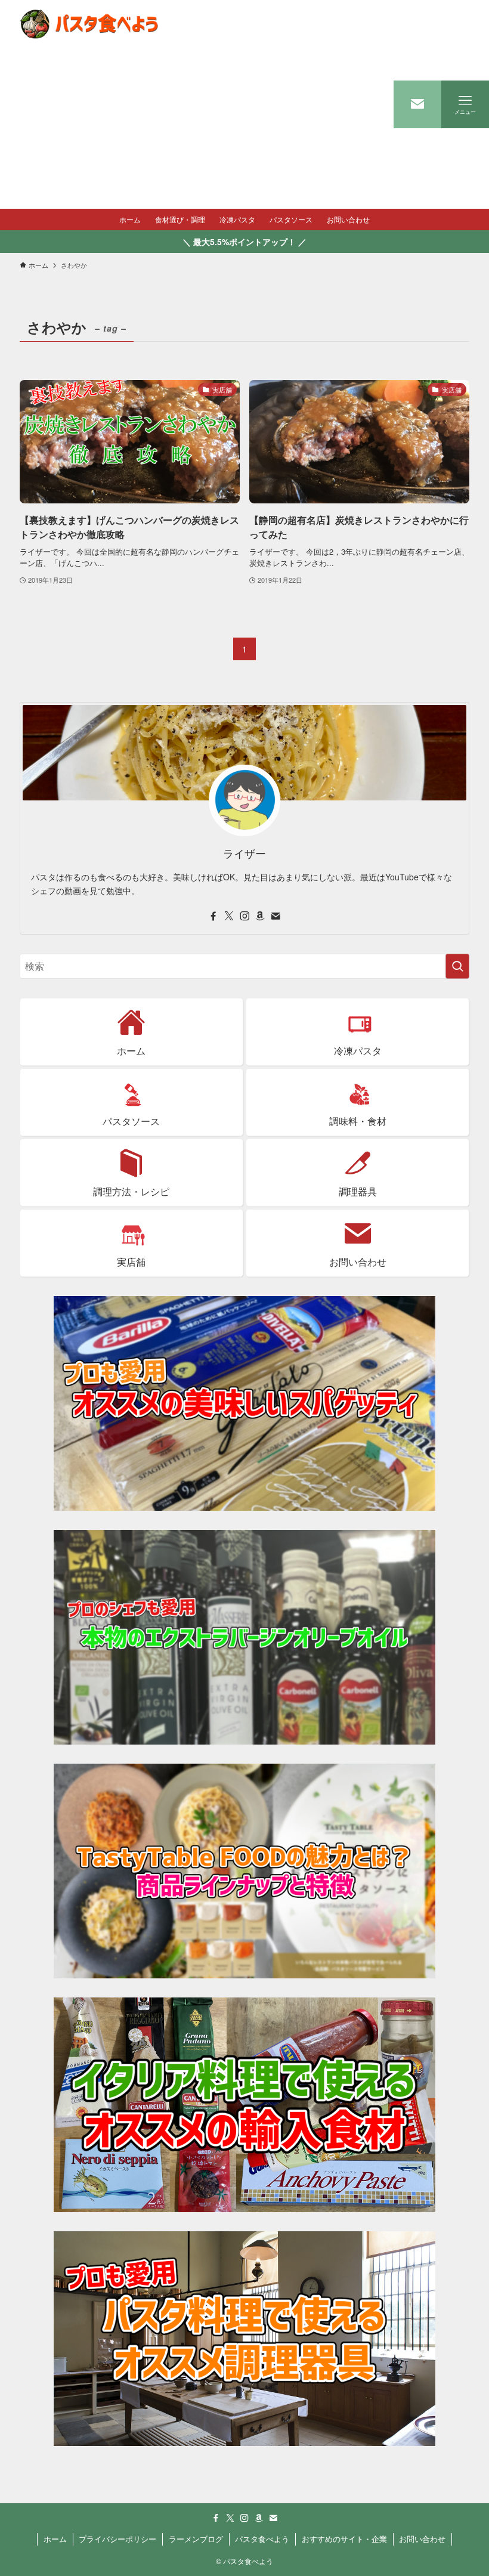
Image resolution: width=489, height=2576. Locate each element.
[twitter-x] (229, 916)
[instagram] (244, 916)
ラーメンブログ (196, 2539)
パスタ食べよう (262, 2539)
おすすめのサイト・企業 (344, 2539)
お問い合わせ (422, 2539)
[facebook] (213, 916)
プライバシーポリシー (117, 2539)
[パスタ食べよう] (87, 24)
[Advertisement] (87, 128)
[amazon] (260, 916)
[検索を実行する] (457, 966)
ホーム (55, 2539)
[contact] (276, 916)
